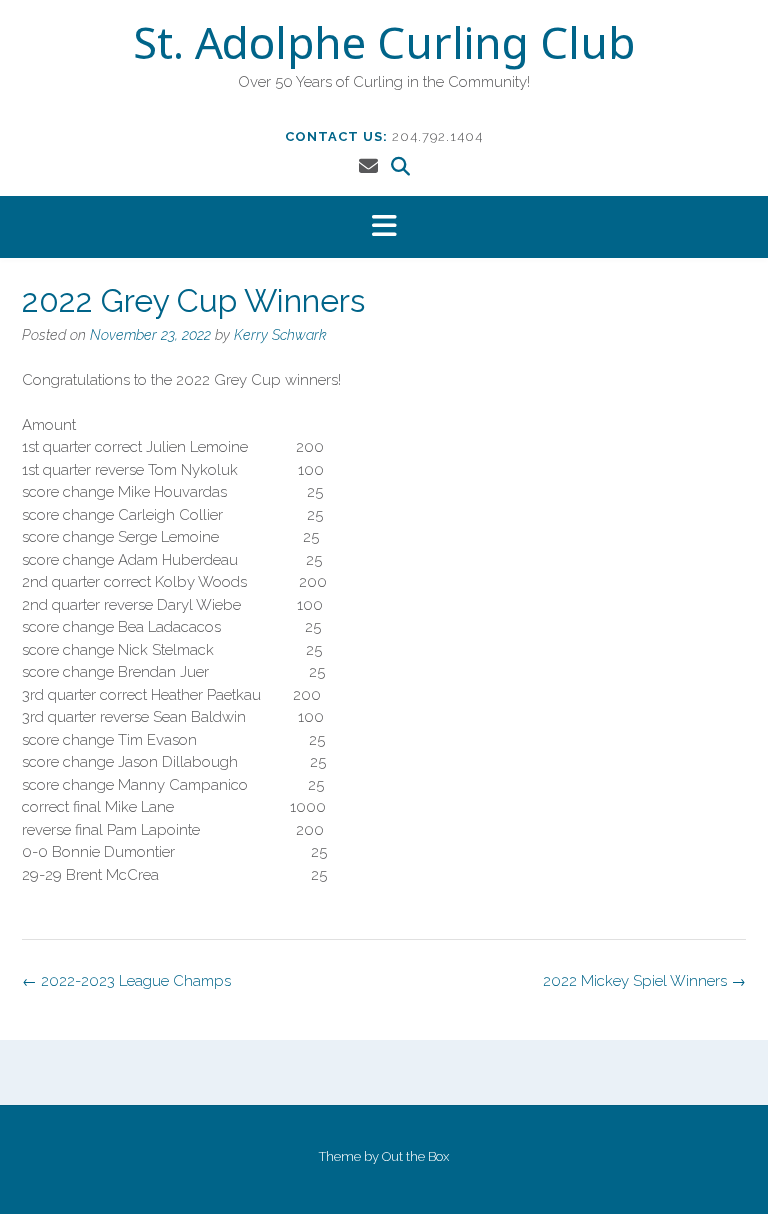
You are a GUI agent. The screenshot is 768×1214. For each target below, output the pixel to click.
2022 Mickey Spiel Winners (644, 981)
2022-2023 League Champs (126, 981)
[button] (384, 227)
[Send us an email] (368, 166)
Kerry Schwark (280, 335)
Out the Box (415, 1156)
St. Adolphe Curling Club (384, 47)
